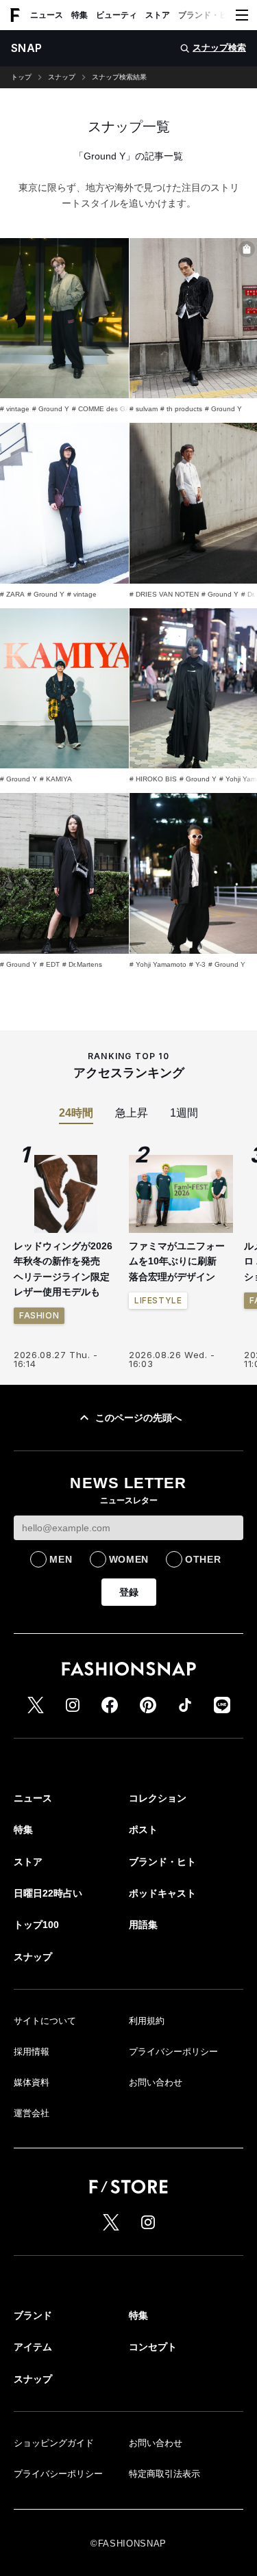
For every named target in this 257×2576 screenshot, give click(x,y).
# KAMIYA (56, 779)
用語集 (143, 1925)
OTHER (203, 1559)
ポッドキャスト (162, 1893)
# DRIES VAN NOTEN (164, 594)
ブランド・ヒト (207, 15)
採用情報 (32, 2052)
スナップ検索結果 (119, 77)
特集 (79, 15)
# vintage (15, 409)
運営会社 (32, 2113)
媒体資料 (32, 2082)
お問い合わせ (156, 2082)
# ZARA (12, 594)
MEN (61, 1559)
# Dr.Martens (82, 964)
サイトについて (45, 2021)
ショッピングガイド (54, 2443)
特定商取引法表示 (164, 2474)
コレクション (158, 1798)
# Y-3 (197, 964)
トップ (21, 77)
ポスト (143, 1830)
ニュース (47, 15)
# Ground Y (51, 409)
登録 (129, 1592)
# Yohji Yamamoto (158, 964)
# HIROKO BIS (153, 779)
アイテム (33, 2347)
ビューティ (117, 15)
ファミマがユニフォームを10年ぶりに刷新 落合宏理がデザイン (178, 1261)
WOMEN (129, 1559)
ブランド (33, 2315)
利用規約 (147, 2021)
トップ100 (36, 1925)
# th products (181, 409)
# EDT (50, 964)
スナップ (62, 77)
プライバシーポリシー (173, 2052)
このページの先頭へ (138, 1418)
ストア (158, 15)
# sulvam (144, 409)
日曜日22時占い (48, 1893)
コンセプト (153, 2347)
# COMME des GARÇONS (113, 409)
